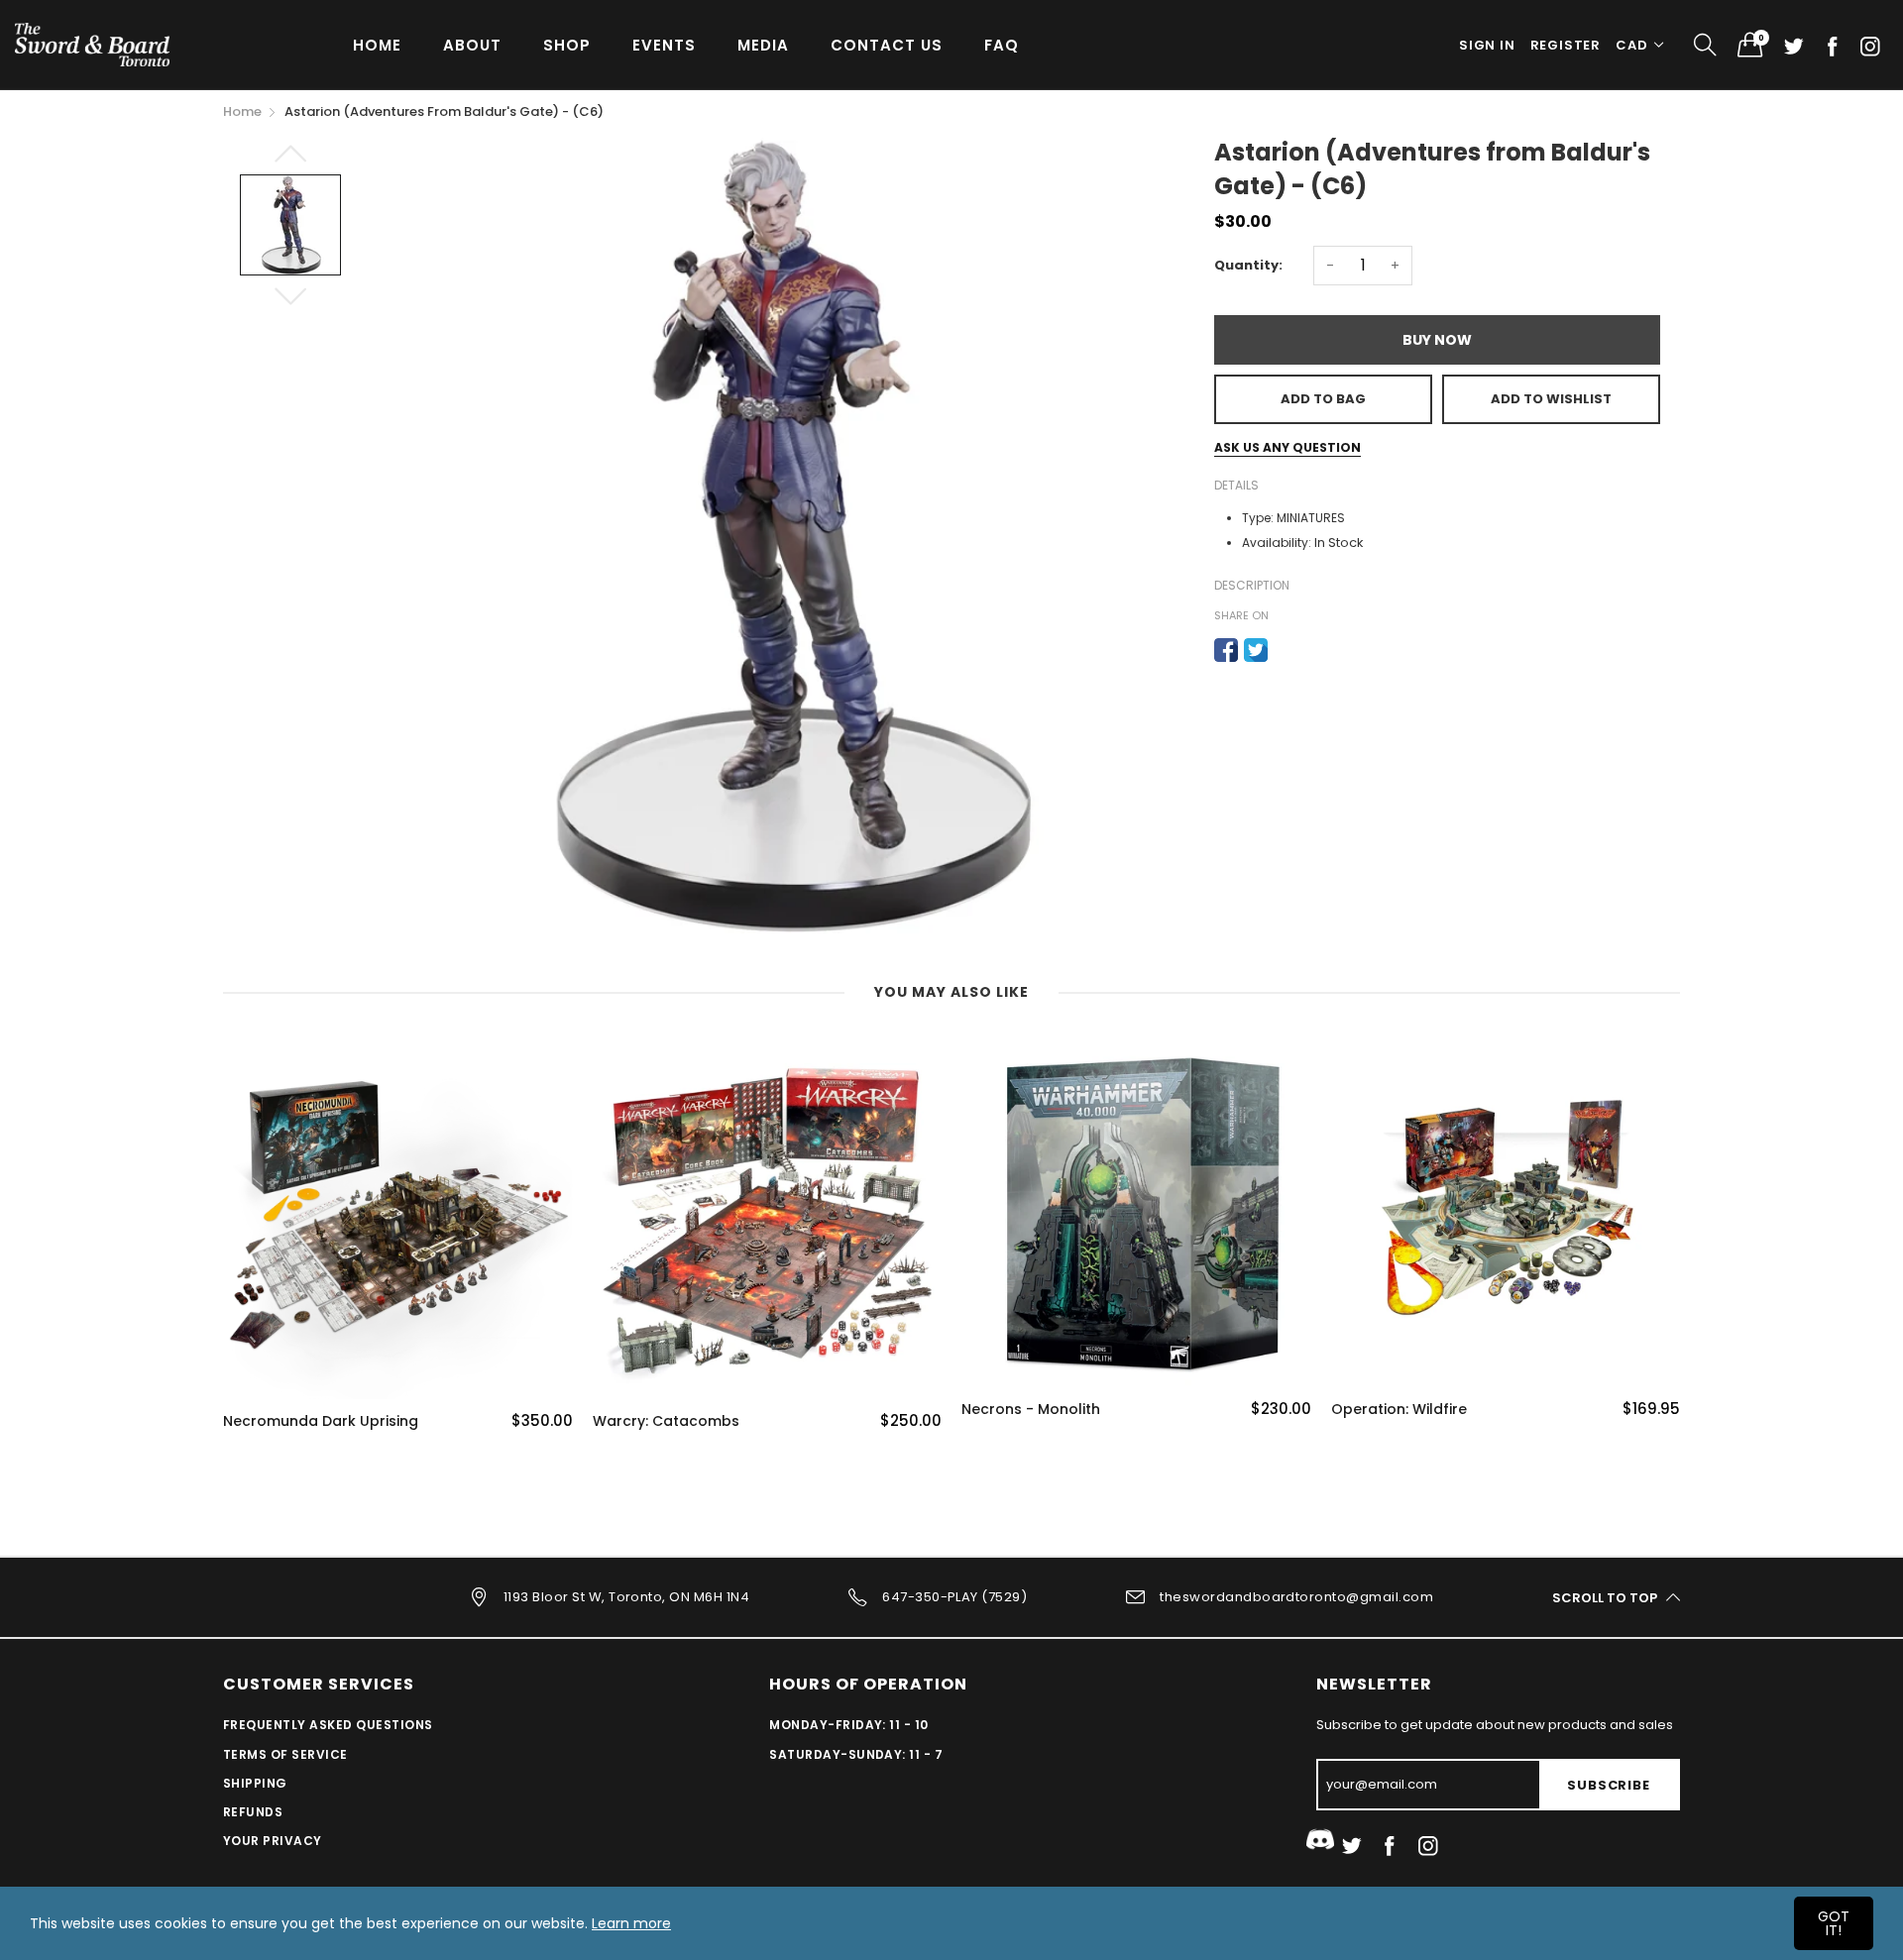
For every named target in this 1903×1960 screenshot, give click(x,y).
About (472, 45)
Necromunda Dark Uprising (321, 1421)
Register (1566, 45)
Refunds (253, 1812)
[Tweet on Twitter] (1256, 650)
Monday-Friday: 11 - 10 (849, 1725)
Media (763, 45)
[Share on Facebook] (1226, 650)
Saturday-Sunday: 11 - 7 (856, 1754)
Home (377, 45)
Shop (567, 45)
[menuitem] (377, 44)
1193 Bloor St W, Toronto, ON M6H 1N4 (626, 1597)
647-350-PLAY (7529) (954, 1597)
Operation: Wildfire (1399, 1410)
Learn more (631, 1923)
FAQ (1002, 45)
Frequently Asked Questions (328, 1725)
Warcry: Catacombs (666, 1421)
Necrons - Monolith (1031, 1410)
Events (664, 45)
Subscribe (1608, 1785)
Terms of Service (285, 1754)
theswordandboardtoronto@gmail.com (1296, 1597)
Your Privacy (273, 1841)
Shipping (255, 1783)
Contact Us (887, 45)
